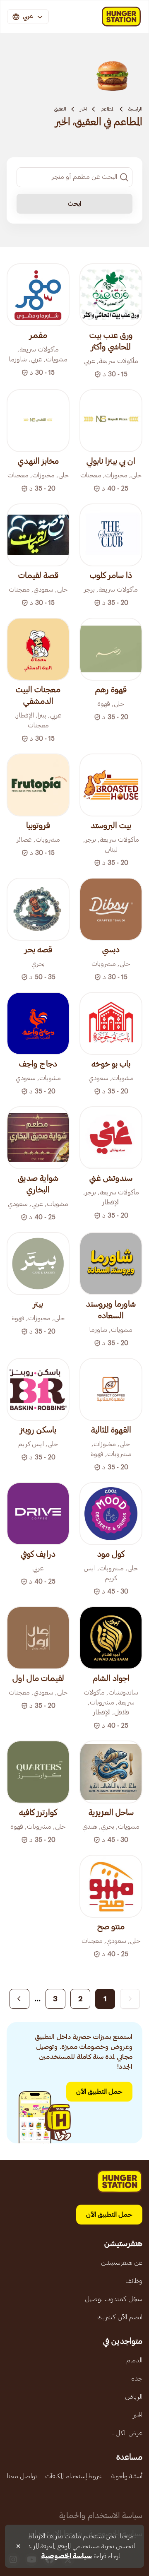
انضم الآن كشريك (120, 2317)
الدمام (134, 2360)
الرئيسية (135, 109)
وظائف (134, 2281)
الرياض (134, 2397)
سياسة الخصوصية (66, 2556)
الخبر (83, 109)
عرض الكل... (127, 2433)
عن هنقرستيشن (122, 2263)
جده (137, 2379)
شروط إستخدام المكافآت (74, 2476)
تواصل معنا (22, 2476)
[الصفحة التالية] (19, 1999)
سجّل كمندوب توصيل (114, 2299)
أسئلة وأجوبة (127, 2476)
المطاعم (108, 109)
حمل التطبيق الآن (99, 2092)
